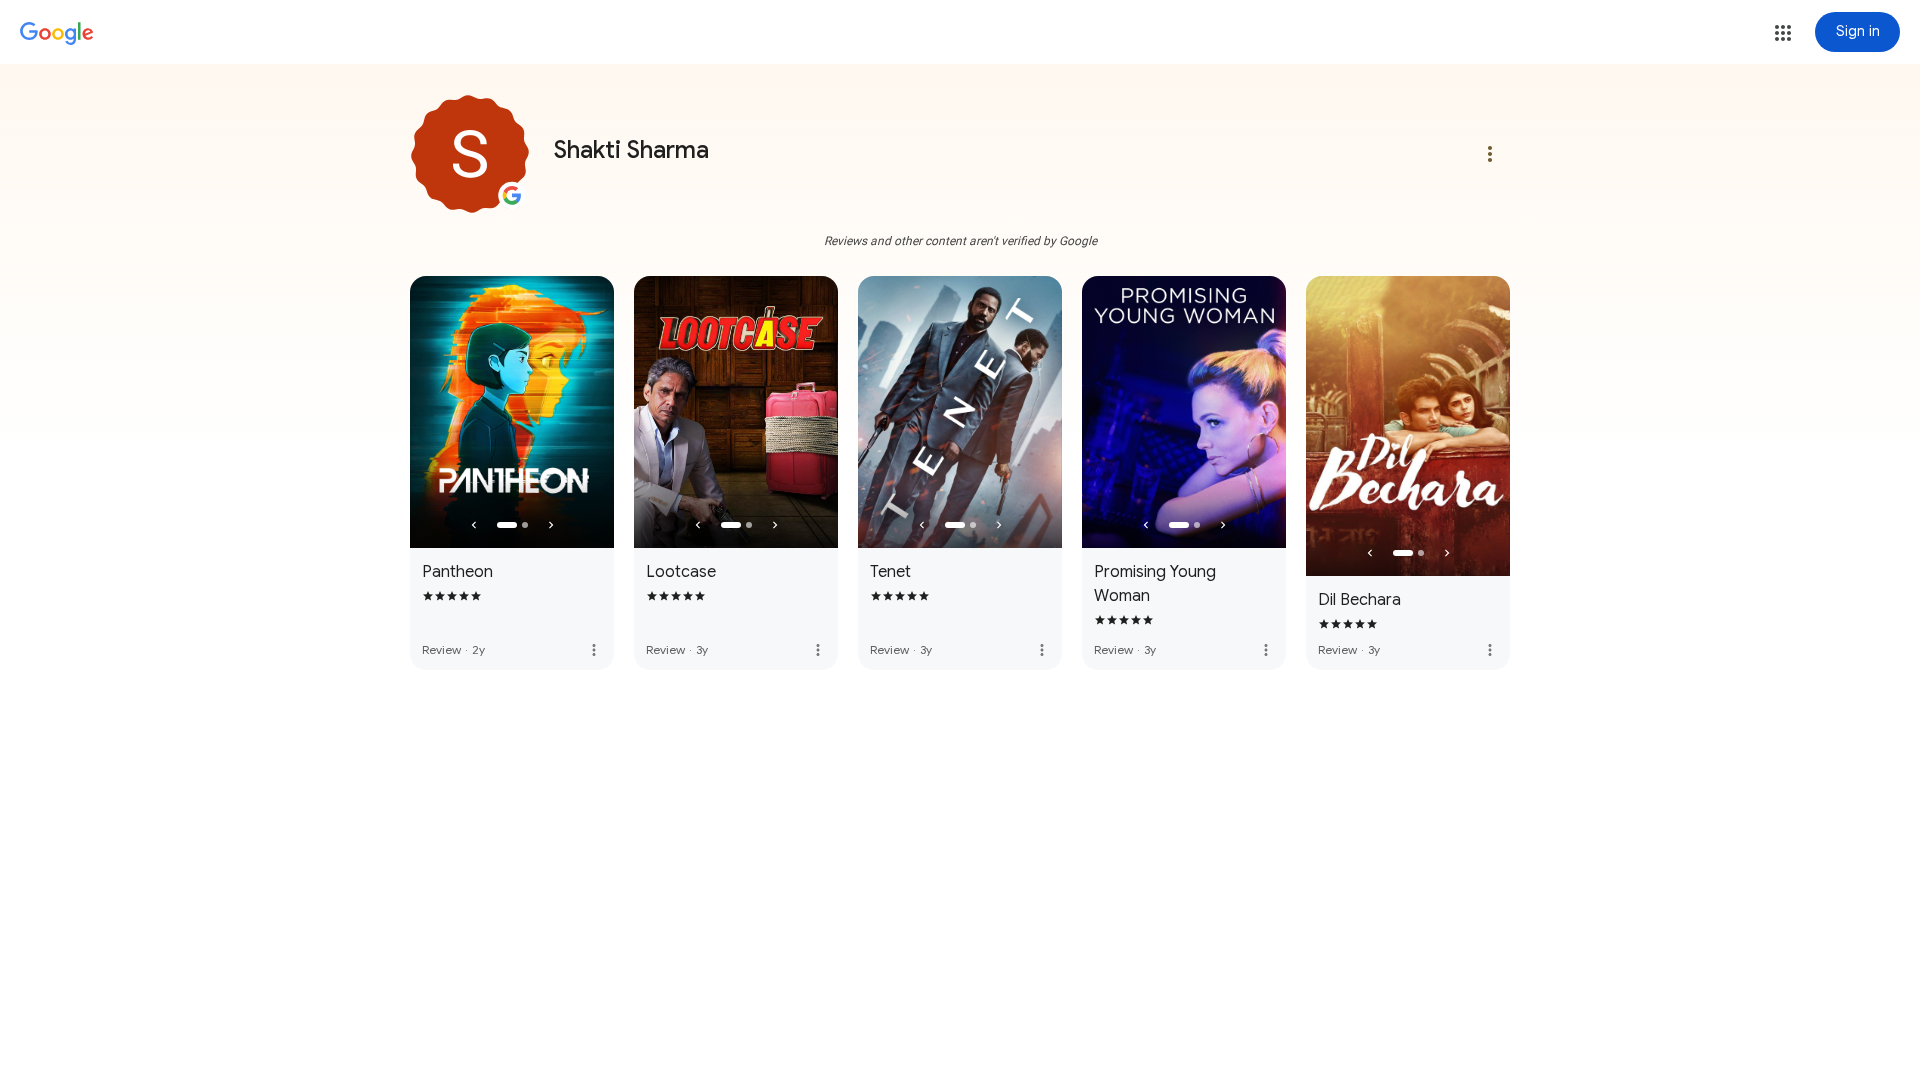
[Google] (57, 34)
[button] (1783, 33)
